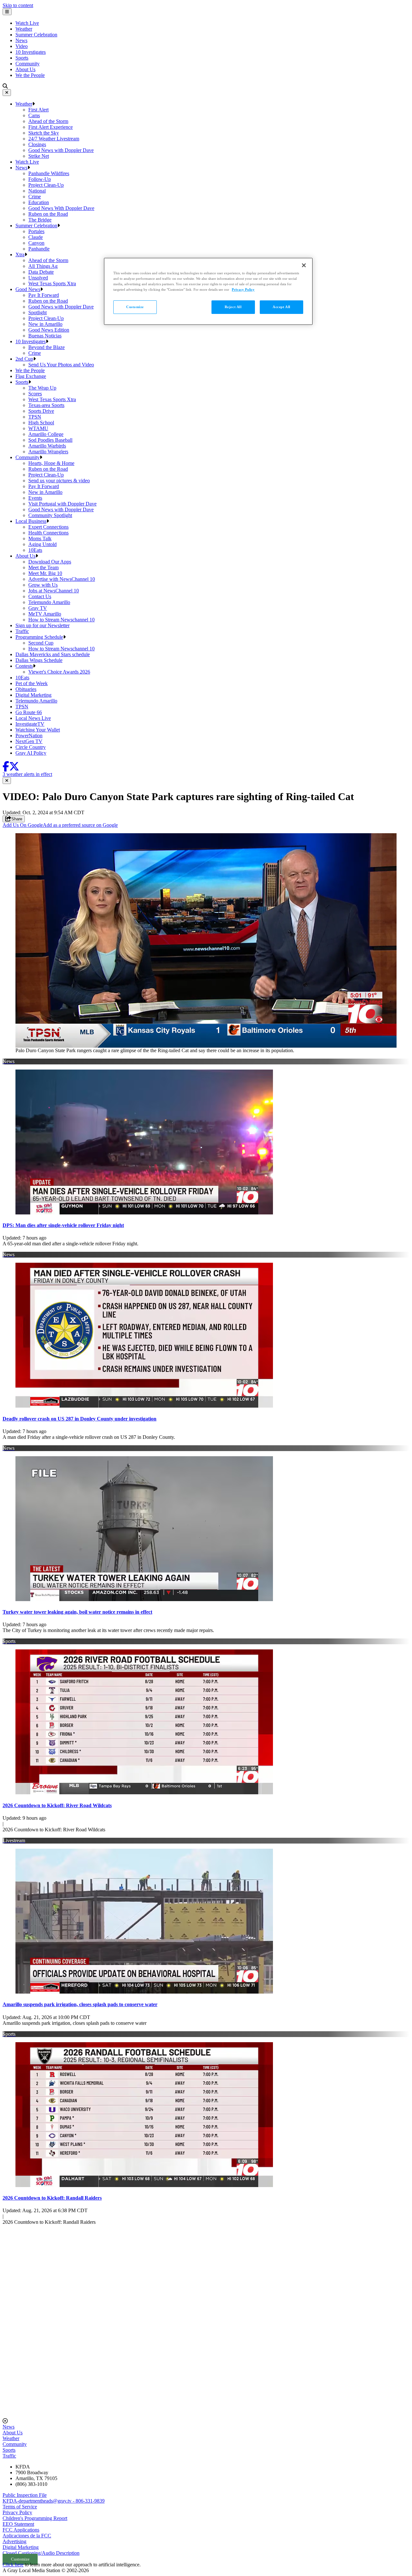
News (21, 40)
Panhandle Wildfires (49, 173)
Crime (35, 197)
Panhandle (39, 249)
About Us (25, 69)
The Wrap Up (42, 388)
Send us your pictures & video (59, 481)
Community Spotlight (50, 515)
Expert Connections (48, 527)
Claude (36, 237)
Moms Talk (40, 538)
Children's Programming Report (35, 2518)
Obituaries (26, 689)
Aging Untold (42, 544)
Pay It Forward (44, 295)
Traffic (22, 631)
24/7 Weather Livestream (54, 139)
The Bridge (40, 220)
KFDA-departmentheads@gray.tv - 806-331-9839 (54, 2501)
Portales (36, 231)
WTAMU (38, 428)
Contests (24, 666)
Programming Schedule (39, 637)
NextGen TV (29, 741)
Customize (135, 307)
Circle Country (31, 747)
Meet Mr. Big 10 (45, 573)
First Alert (38, 110)
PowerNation (29, 736)
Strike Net (39, 156)
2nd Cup (24, 359)
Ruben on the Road (48, 214)
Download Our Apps (50, 562)
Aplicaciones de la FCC (27, 2536)
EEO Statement (18, 2524)
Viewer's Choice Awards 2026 (59, 672)
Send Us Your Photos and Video (61, 365)
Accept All (281, 307)
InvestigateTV (30, 724)
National (37, 191)
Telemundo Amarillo (49, 602)
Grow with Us (43, 585)
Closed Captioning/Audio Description (41, 2553)
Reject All (233, 307)
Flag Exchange (31, 376)
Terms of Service (20, 2507)
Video (22, 46)
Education (39, 202)
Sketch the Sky (44, 133)
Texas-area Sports (46, 405)
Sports (22, 58)
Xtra (20, 255)
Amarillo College (46, 434)
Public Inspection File (25, 2495)
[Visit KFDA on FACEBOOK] (6, 768)
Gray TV (38, 608)
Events (35, 498)
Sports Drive (41, 411)
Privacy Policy (17, 2512)
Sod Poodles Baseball (50, 440)
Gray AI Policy (31, 753)
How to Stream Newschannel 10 (61, 620)
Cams (34, 115)
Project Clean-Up (46, 185)
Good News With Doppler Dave (61, 208)
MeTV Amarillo (45, 614)
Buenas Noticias (45, 336)
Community (28, 64)
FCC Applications (21, 2530)
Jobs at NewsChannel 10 (54, 591)
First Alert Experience (51, 127)
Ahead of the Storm (48, 121)
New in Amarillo (45, 324)
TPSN (35, 417)
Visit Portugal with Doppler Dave (62, 504)
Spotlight (37, 312)
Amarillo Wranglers (48, 452)
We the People (30, 75)
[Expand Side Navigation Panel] (7, 12)
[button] (33, 104)
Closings (37, 144)
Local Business (31, 521)
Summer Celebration (36, 35)
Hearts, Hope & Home (51, 463)
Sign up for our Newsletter (42, 625)
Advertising (14, 2541)
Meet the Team (43, 567)
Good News (28, 289)
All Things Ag (43, 266)
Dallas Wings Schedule (39, 660)
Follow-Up (40, 179)
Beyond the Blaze (47, 347)
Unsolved (38, 278)
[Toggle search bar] (5, 86)
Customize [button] (20, 2559)
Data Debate (41, 272)
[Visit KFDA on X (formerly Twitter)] (14, 768)
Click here (13, 2565)
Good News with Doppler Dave (61, 150)
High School (41, 423)
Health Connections (48, 533)
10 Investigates (31, 52)
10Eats (35, 550)
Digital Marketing (33, 695)
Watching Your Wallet (38, 730)
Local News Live (33, 718)
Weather (24, 29)
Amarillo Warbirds (47, 446)
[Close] (7, 93)
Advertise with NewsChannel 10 (62, 579)
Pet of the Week (32, 683)
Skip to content (18, 5)
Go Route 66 (29, 712)
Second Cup (41, 643)
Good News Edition (49, 330)
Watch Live (27, 23)
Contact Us (40, 596)
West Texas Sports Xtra (52, 283)
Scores (35, 394)
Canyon (36, 243)
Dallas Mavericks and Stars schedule (53, 654)
